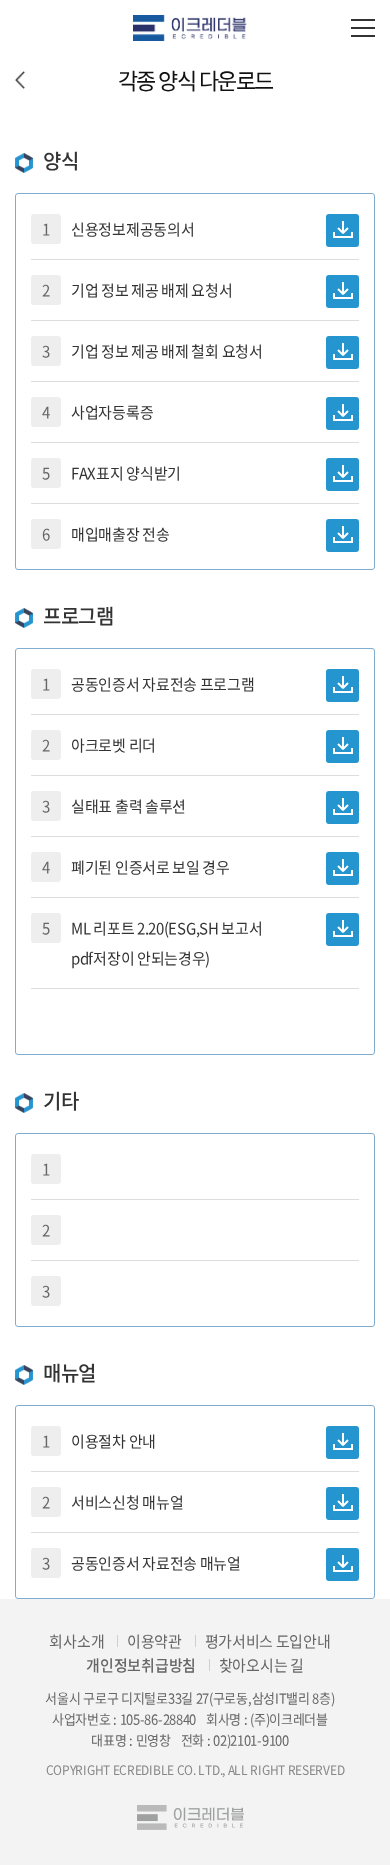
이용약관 (154, 1641)
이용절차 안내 (93, 1441)
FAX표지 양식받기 (106, 473)
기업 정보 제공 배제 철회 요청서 (147, 351)
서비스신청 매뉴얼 (107, 1502)
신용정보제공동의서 (112, 229)
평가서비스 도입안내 (268, 1641)
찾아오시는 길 (261, 1665)
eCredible (195, 27)
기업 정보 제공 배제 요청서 (132, 290)
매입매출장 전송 (100, 534)
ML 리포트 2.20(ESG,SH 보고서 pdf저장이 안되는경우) (146, 943)
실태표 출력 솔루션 (108, 806)
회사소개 (76, 1641)
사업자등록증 (92, 412)
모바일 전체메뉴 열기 (362, 27)
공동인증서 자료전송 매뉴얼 (136, 1563)
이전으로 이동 (20, 80)
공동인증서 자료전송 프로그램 (143, 684)
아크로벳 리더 (93, 745)
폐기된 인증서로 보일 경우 (130, 867)
